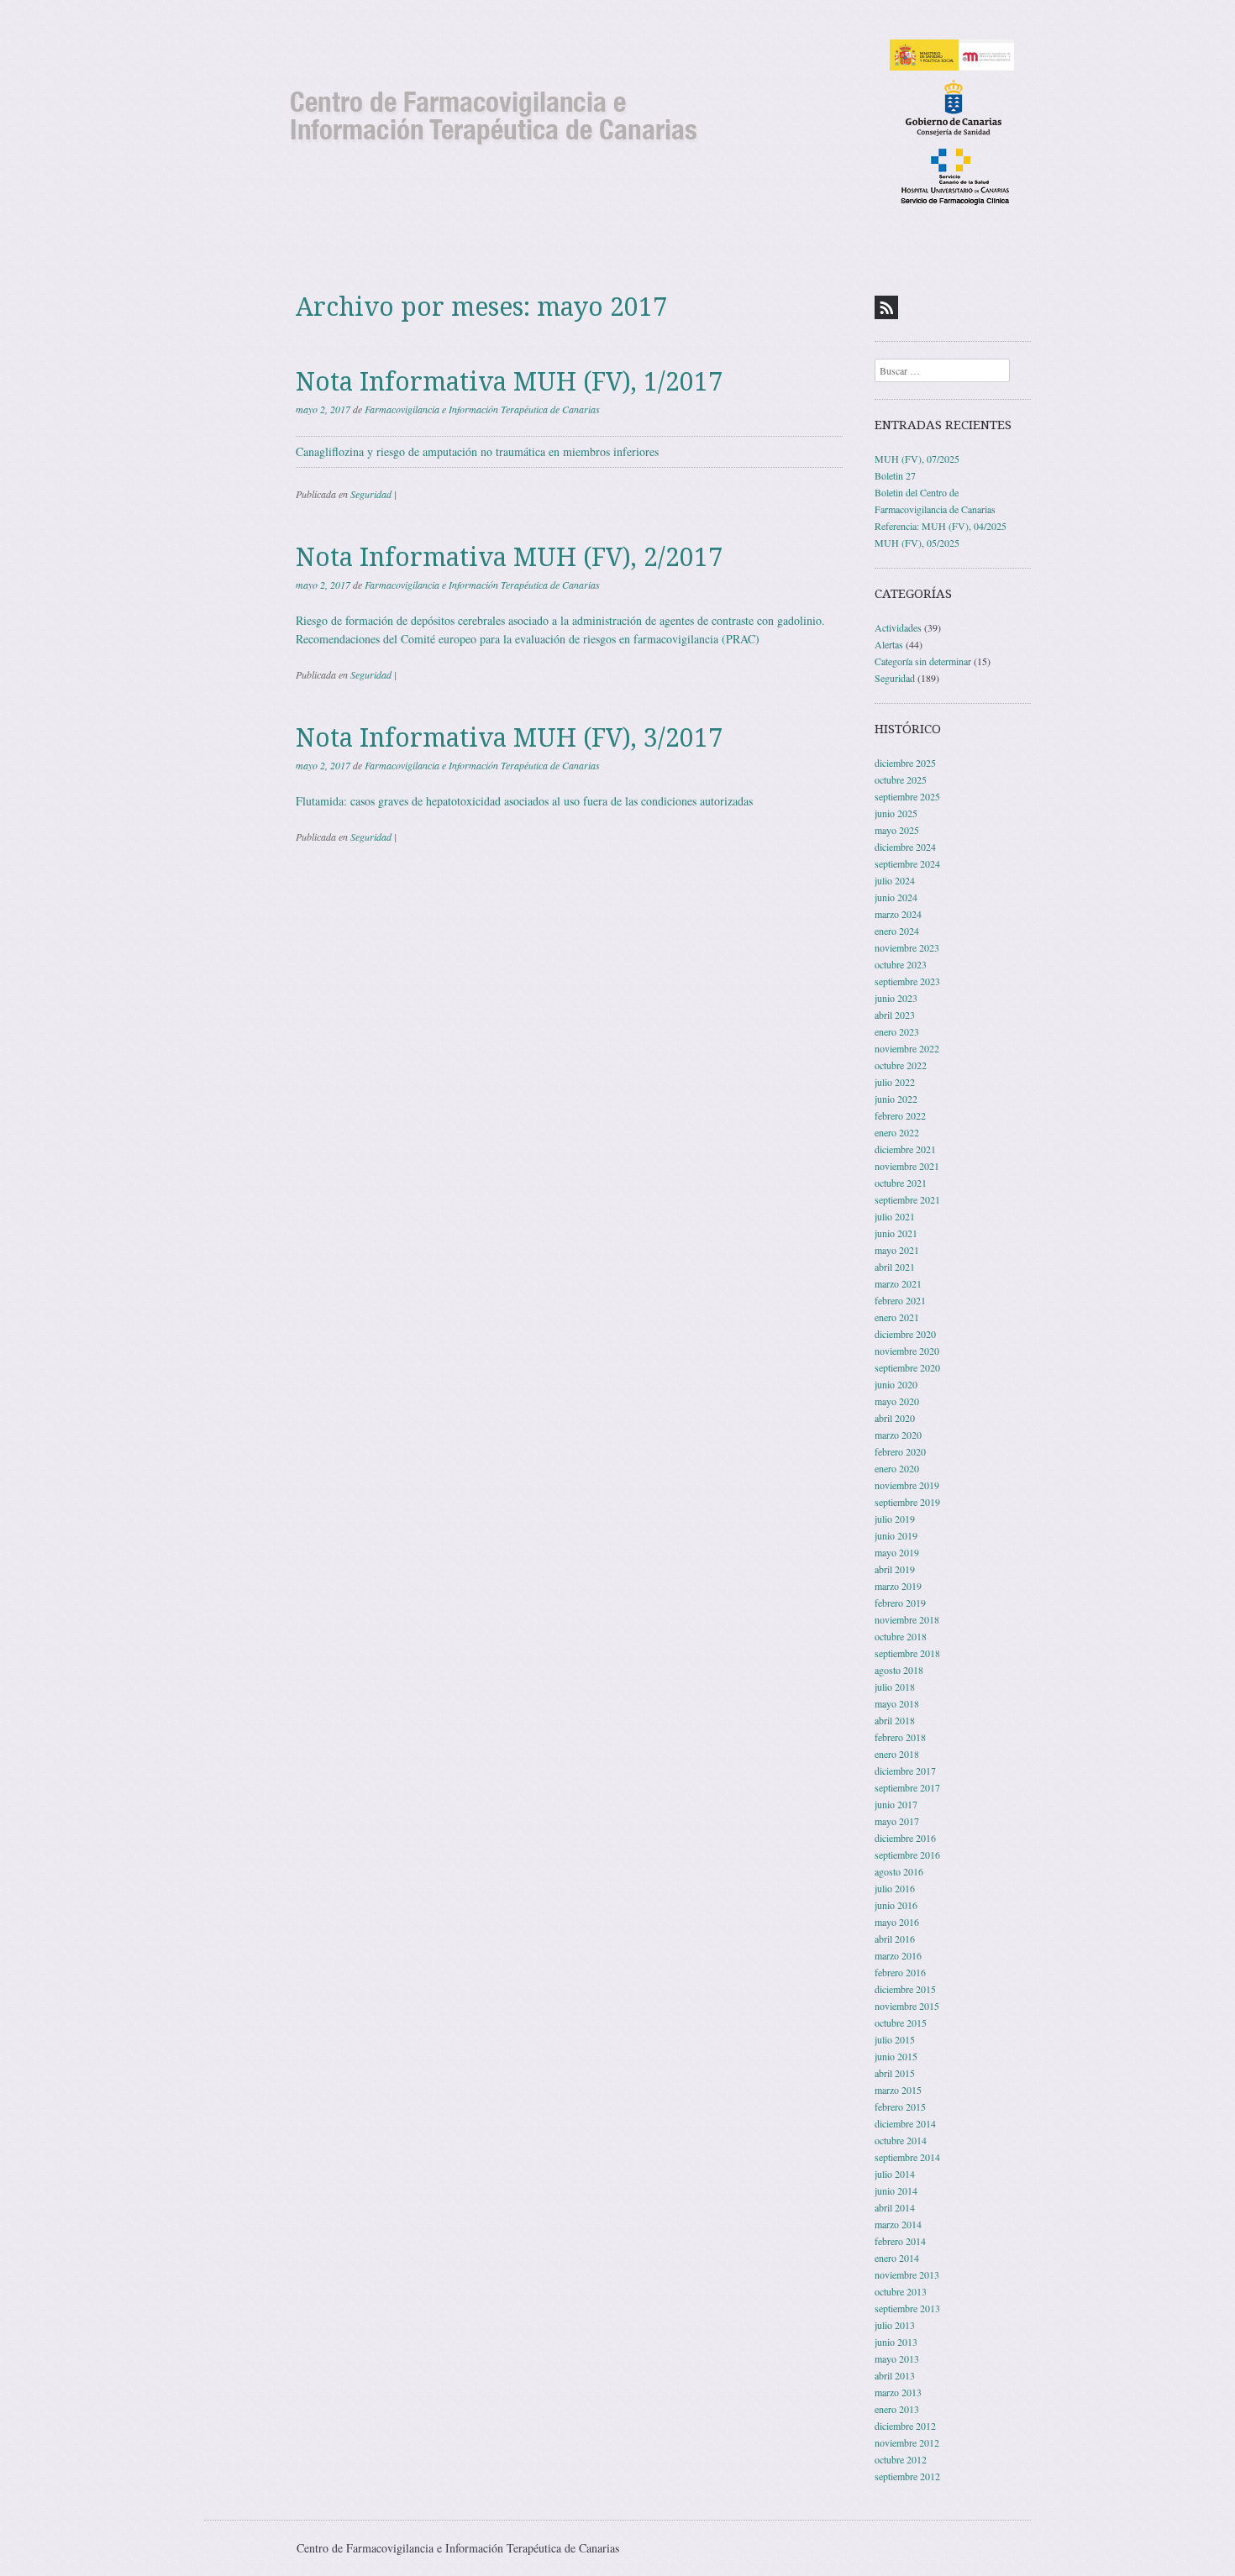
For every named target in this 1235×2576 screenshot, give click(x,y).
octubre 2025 (901, 779)
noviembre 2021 (907, 1166)
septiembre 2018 (907, 1653)
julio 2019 (895, 1519)
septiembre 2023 (907, 981)
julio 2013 (895, 2325)
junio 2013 (896, 2342)
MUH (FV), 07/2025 (917, 459)
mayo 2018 (897, 1703)
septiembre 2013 (907, 2308)
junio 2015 (896, 2056)
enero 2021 (897, 1317)
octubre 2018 (901, 1636)
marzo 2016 (898, 1955)
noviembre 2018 (907, 1619)
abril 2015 (895, 2073)
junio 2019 (896, 1535)
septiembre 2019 (907, 1502)
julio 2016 (895, 1888)
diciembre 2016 (905, 1838)
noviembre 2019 (907, 1485)
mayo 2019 (897, 1552)
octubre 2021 (901, 1183)
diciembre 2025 (905, 763)
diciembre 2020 (905, 1334)
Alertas (889, 644)
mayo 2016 (897, 1922)
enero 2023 (897, 1031)
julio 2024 (895, 880)
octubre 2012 (901, 2459)
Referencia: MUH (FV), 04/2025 (941, 526)
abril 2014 (895, 2207)
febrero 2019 (900, 1603)
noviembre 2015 (907, 2006)
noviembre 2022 (907, 1048)
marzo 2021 (898, 1283)
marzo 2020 (898, 1435)
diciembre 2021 (905, 1149)
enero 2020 (897, 1468)
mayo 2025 (897, 830)
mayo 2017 (897, 1821)
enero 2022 (897, 1132)
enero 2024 (897, 931)
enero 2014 (897, 2258)
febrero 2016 (900, 1972)
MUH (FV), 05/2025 (917, 543)
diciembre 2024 (905, 847)
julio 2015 (895, 2039)
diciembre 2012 (905, 2426)
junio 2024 (896, 897)
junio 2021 (896, 1233)
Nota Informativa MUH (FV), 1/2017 (509, 382)
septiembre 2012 (907, 2476)
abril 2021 (895, 1267)
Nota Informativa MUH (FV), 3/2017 (509, 738)
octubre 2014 (901, 2140)
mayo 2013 (897, 2358)
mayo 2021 (897, 1250)
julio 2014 (895, 2174)
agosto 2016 (899, 1871)
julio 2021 (895, 1216)
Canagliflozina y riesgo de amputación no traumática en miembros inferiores (477, 451)
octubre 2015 (901, 2023)
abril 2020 (895, 1418)
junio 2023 (896, 998)
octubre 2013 (901, 2291)
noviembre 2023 (907, 947)
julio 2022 (895, 1082)
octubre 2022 (901, 1065)
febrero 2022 (900, 1115)
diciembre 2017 (905, 1771)
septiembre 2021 (907, 1199)
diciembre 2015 (905, 1989)
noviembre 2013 (907, 2274)
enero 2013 (897, 2409)
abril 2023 (895, 1015)
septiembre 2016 (907, 1855)
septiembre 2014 (907, 2157)
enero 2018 (897, 1754)
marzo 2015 (898, 2090)
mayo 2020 (897, 1401)
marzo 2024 (898, 914)
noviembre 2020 (907, 1351)
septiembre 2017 (907, 1787)
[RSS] (886, 307)
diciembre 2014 (905, 2123)
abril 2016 (895, 1939)
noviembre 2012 (907, 2442)
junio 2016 (896, 1905)
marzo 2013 (898, 2392)
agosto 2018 (899, 1670)
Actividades (898, 627)
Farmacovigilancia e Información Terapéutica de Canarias (482, 409)
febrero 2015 (900, 2106)
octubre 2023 (901, 964)
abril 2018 (895, 1720)
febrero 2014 (900, 2241)
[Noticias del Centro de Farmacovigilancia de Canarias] (617, 121)
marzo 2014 (898, 2224)
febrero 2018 (900, 1737)
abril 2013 (895, 2375)
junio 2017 (896, 1804)
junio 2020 (896, 1384)
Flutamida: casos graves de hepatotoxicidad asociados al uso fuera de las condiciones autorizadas (524, 801)
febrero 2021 (900, 1300)
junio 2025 (896, 813)
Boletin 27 (895, 475)
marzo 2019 (898, 1586)
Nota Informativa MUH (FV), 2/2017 (509, 557)
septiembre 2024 (907, 863)
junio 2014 (896, 2190)
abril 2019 (895, 1569)
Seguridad (371, 494)
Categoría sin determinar (923, 661)
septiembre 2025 (907, 796)
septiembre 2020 (907, 1367)
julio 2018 (895, 1687)
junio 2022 (896, 1099)
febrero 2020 (900, 1451)
